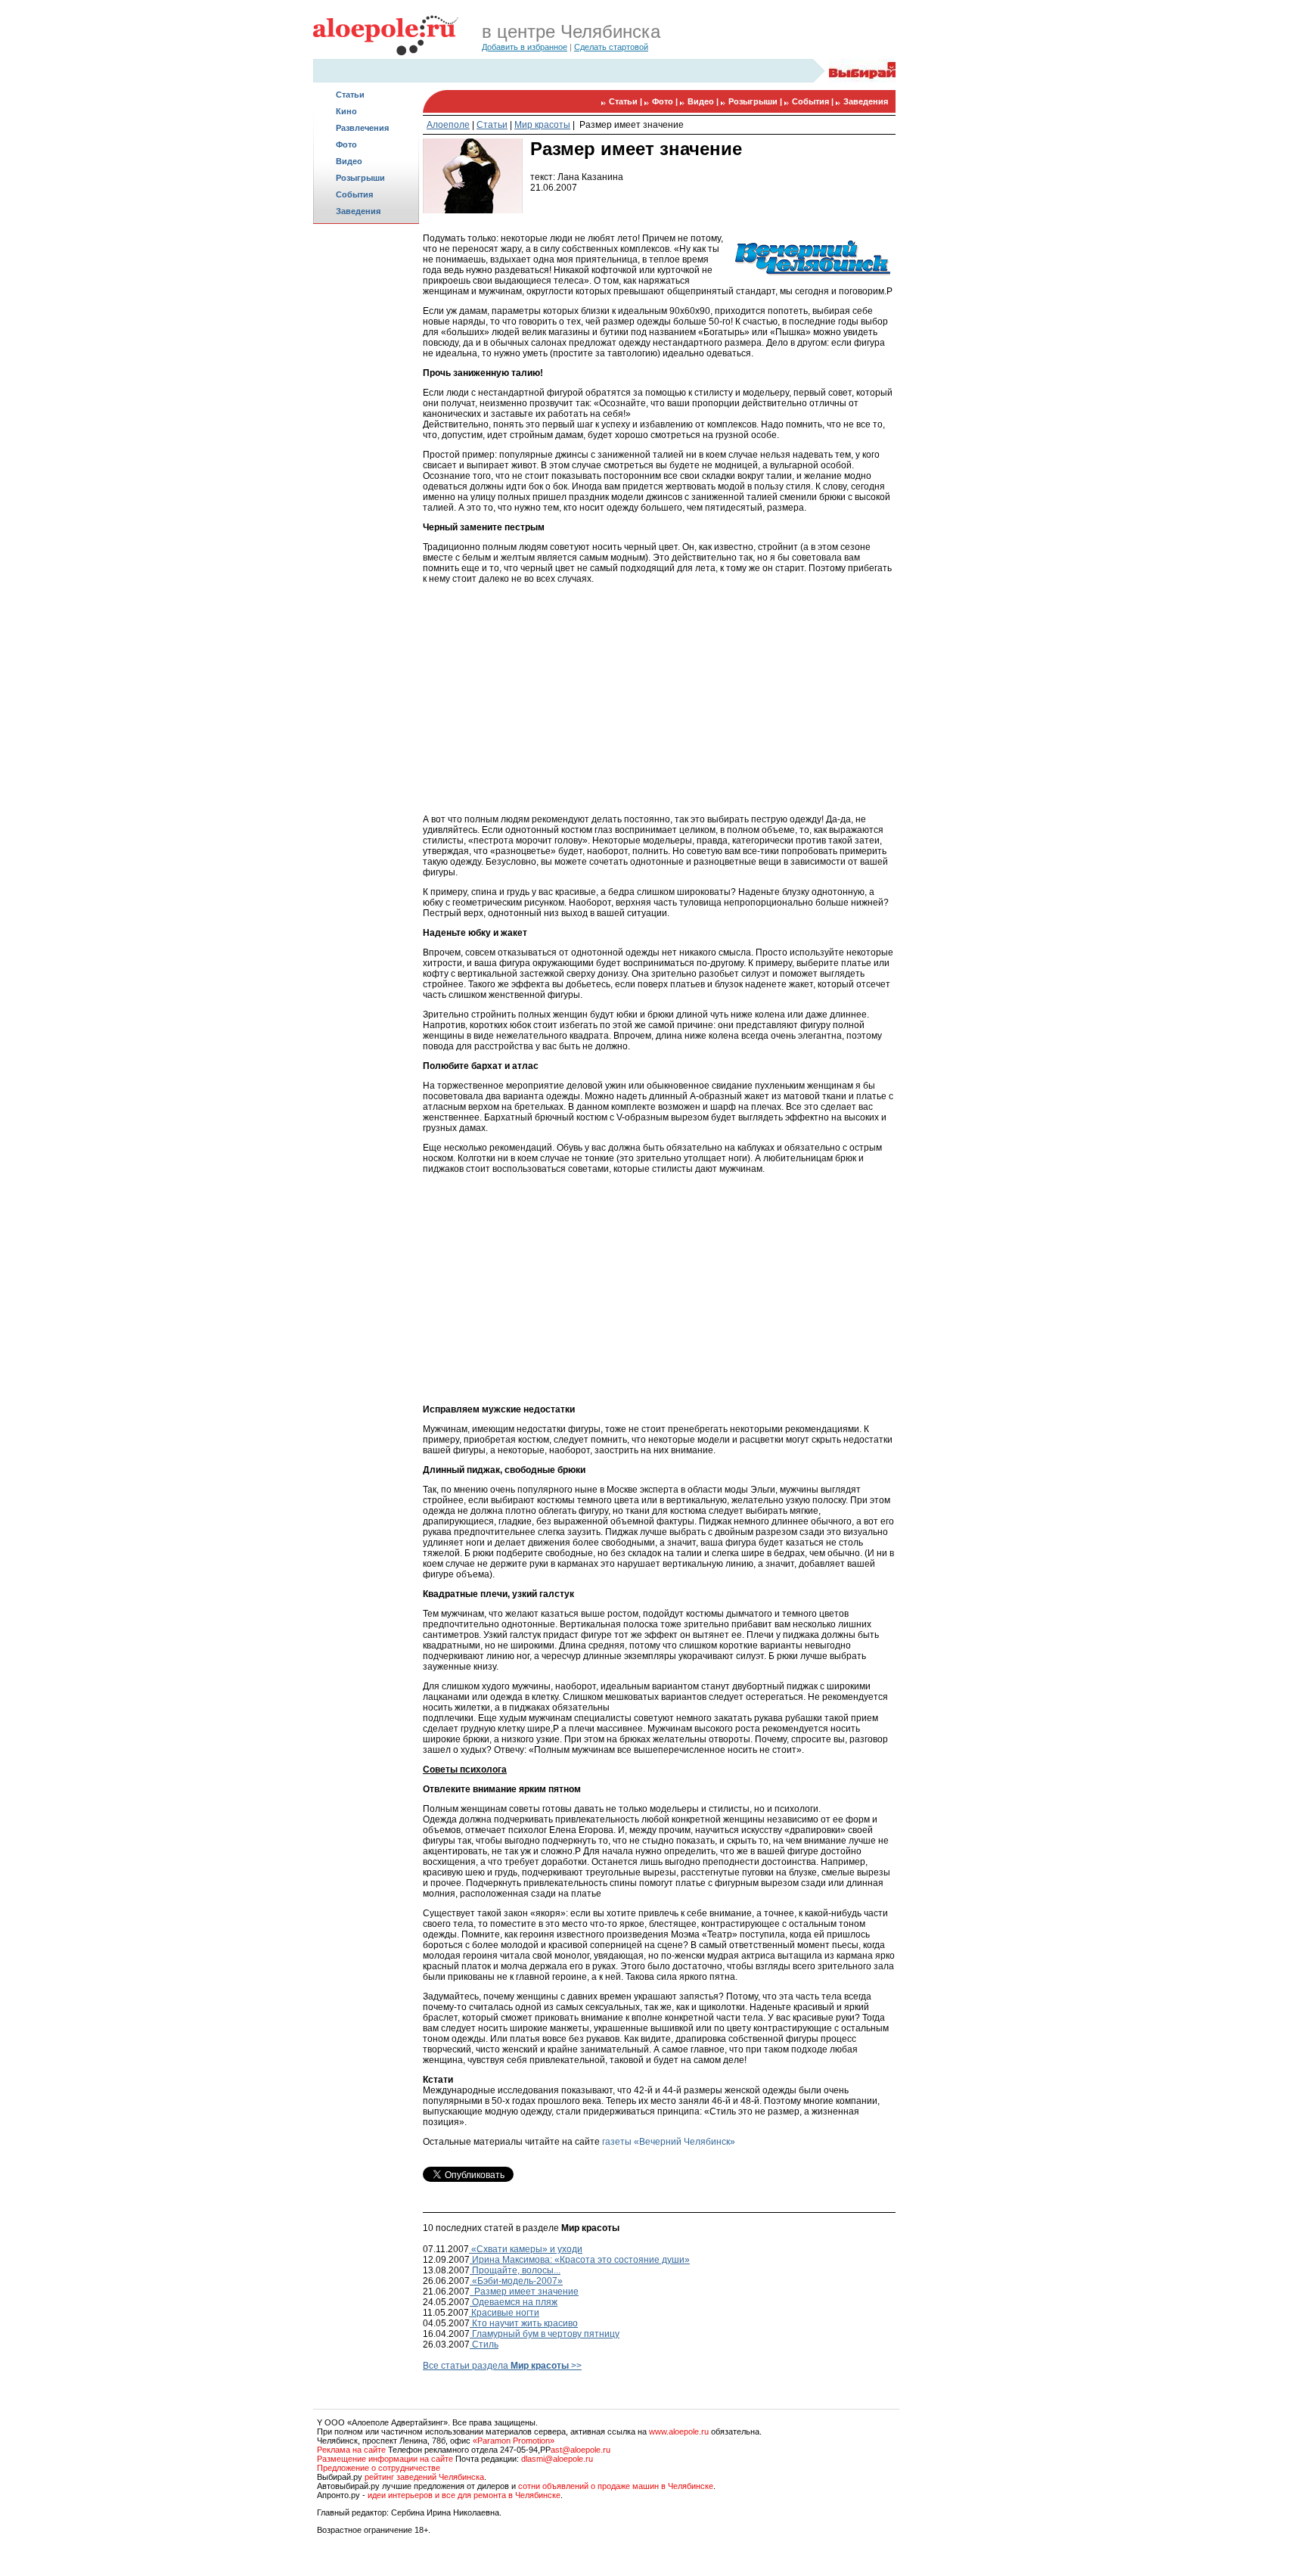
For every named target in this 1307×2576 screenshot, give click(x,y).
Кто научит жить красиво (524, 2323)
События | (814, 101)
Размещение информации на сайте (385, 2459)
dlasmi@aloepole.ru (557, 2459)
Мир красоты (542, 125)
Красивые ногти (504, 2313)
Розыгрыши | (756, 101)
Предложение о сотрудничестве (379, 2468)
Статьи (350, 95)
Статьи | (627, 101)
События (354, 194)
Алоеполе (448, 125)
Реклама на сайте (351, 2450)
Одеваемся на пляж (514, 2302)
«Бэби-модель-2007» (516, 2281)
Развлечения (362, 128)
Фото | (666, 101)
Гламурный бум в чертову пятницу (545, 2334)
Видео (349, 161)
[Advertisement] (366, 466)
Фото (346, 144)
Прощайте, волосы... (515, 2270)
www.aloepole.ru (679, 2432)
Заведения (358, 211)
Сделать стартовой (611, 47)
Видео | (704, 101)
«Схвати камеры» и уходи (526, 2249)
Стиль (484, 2345)
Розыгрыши (360, 178)
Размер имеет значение (630, 125)
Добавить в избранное (525, 47)
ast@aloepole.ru (581, 2450)
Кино (346, 111)
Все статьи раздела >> (502, 2366)
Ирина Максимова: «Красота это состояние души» (580, 2260)
